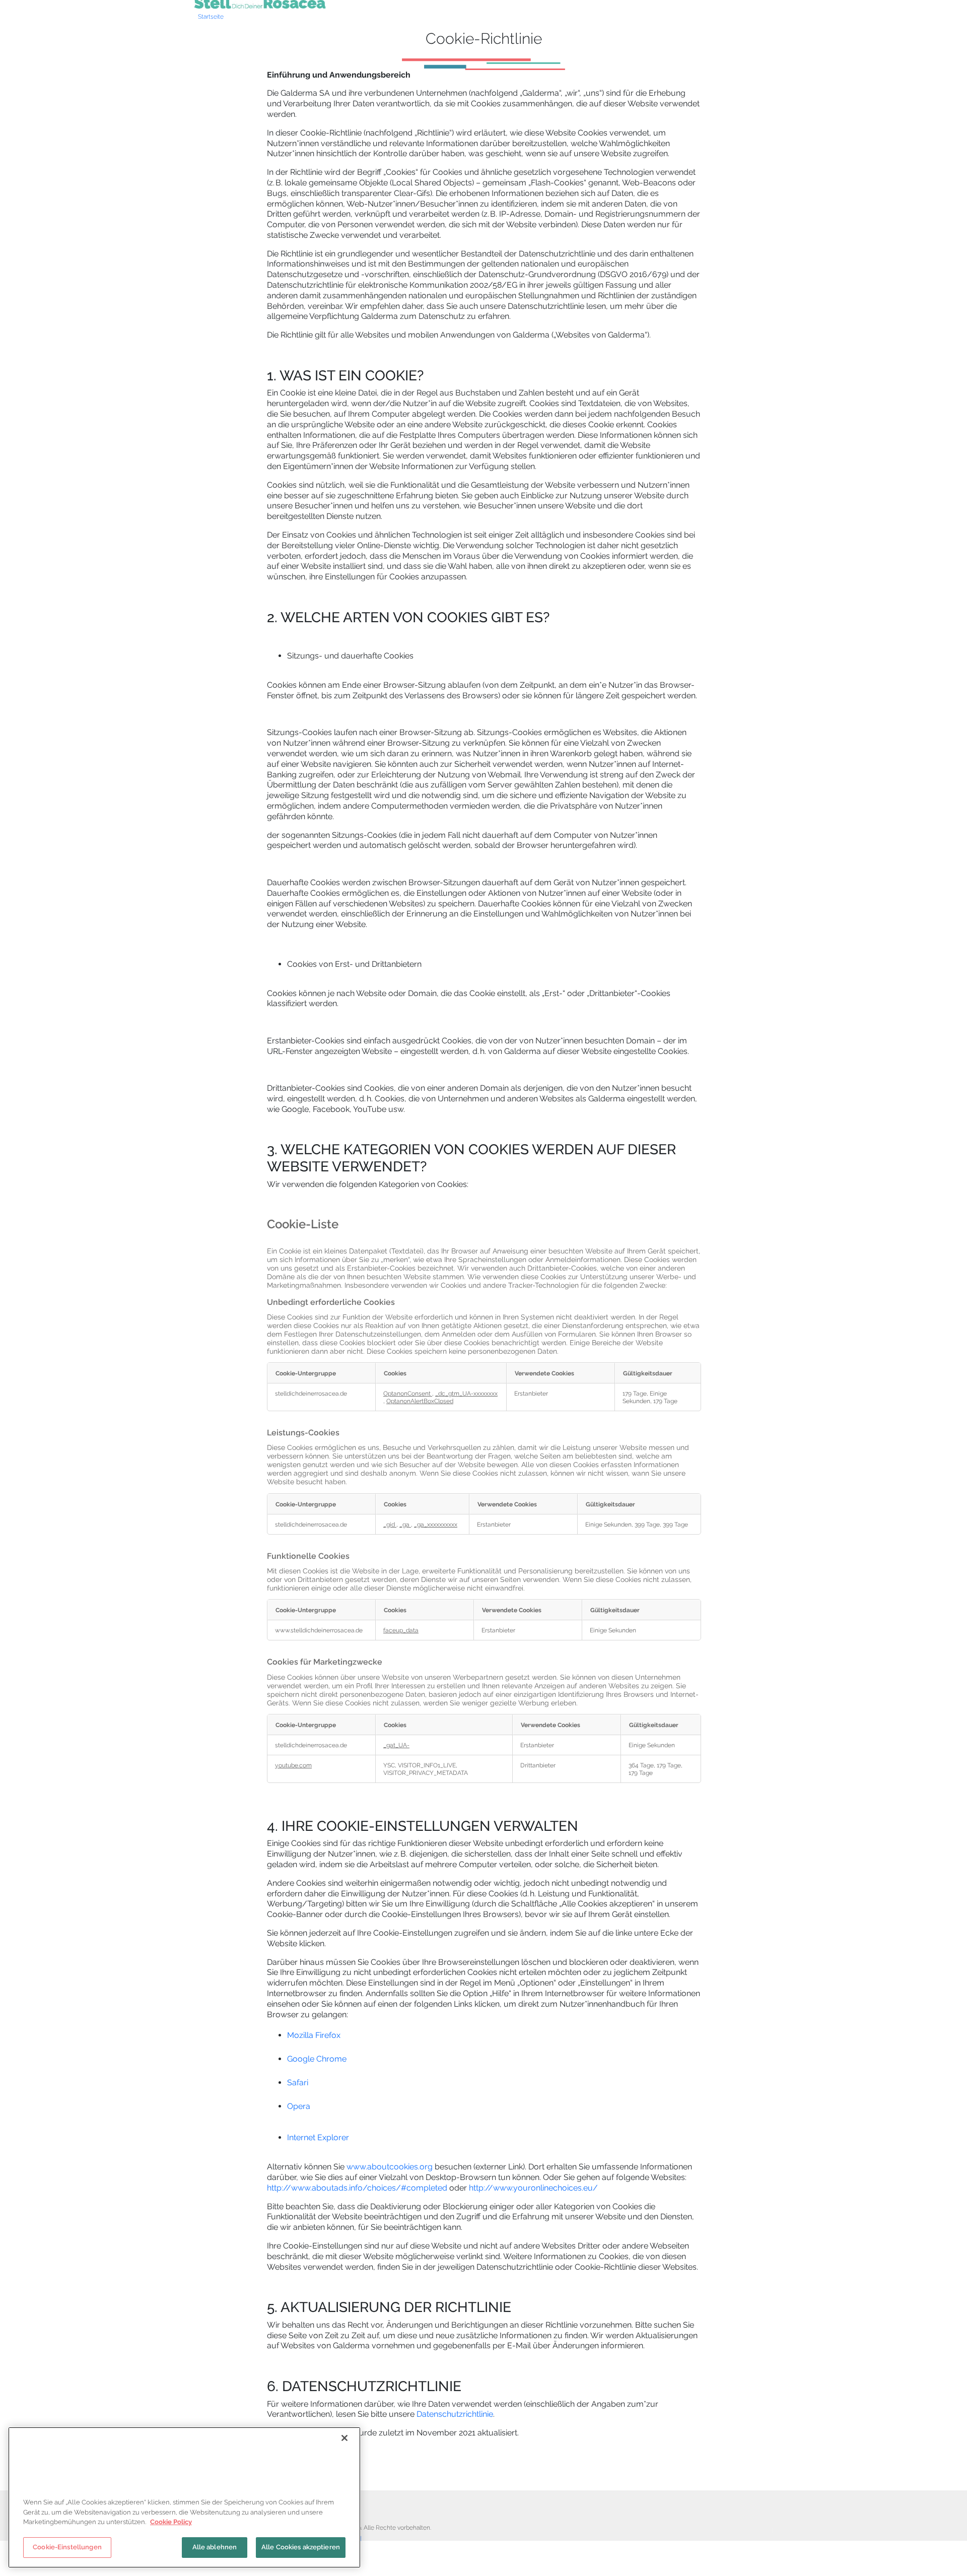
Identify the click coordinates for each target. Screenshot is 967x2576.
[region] (184, 2497)
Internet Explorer (318, 2137)
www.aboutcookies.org (390, 2167)
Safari (298, 2083)
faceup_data (401, 1630)
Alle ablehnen (215, 2547)
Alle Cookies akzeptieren (301, 2547)
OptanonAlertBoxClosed (420, 1401)
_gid (390, 1524)
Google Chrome (317, 2059)
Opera (299, 2106)
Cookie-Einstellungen (67, 2547)
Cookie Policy (171, 2522)
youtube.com (293, 1765)
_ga (405, 1524)
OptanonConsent (408, 1393)
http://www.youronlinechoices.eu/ (533, 2188)
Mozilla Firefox (314, 2035)
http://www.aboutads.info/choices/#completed (357, 2188)
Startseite (211, 17)
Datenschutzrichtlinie (455, 2414)
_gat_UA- (396, 1745)
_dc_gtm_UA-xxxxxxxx (466, 1393)
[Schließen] (344, 2438)
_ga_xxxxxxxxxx (436, 1524)
